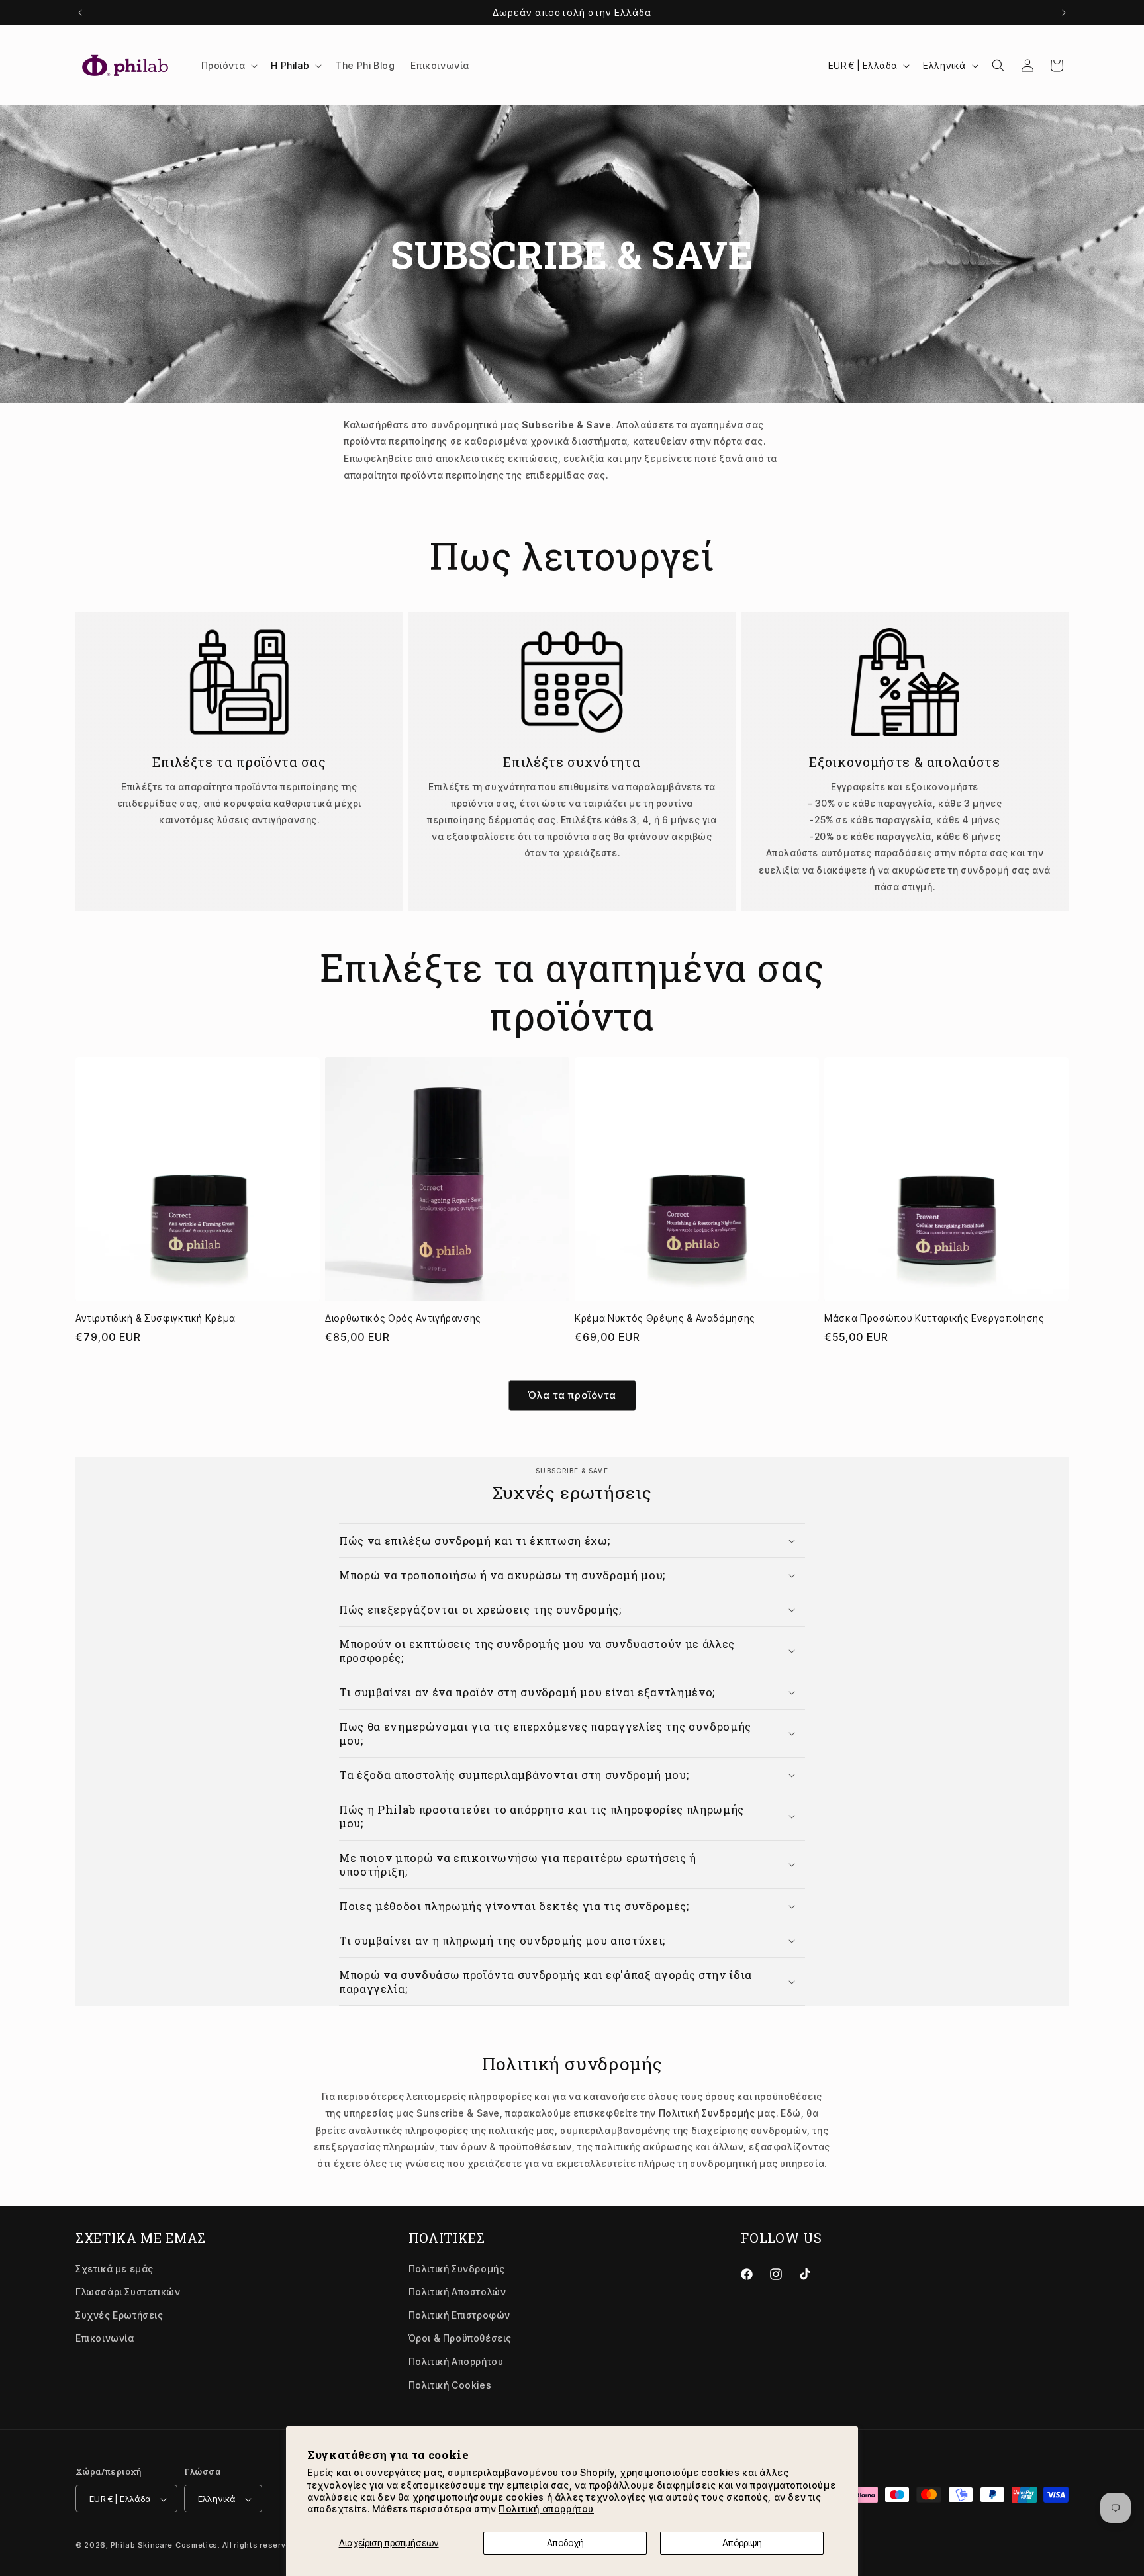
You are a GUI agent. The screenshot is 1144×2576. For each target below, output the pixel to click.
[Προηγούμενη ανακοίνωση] (80, 13)
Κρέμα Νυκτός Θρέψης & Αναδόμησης (665, 1318)
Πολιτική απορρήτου (546, 2509)
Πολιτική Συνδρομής (707, 2113)
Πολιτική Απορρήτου (456, 2361)
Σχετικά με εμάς (115, 2268)
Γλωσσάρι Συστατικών (128, 2291)
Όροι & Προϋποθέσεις (460, 2338)
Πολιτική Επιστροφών (459, 2315)
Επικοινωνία (105, 2338)
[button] (228, 66)
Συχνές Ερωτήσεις (119, 2315)
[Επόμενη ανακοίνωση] (1064, 13)
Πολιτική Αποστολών (457, 2291)
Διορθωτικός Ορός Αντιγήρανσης (403, 1318)
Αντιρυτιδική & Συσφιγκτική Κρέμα (156, 1318)
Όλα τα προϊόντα (572, 1395)
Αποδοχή (565, 2543)
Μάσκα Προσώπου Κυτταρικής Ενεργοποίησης (934, 1318)
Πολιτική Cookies (450, 2384)
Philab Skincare (142, 2546)
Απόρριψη (742, 2543)
